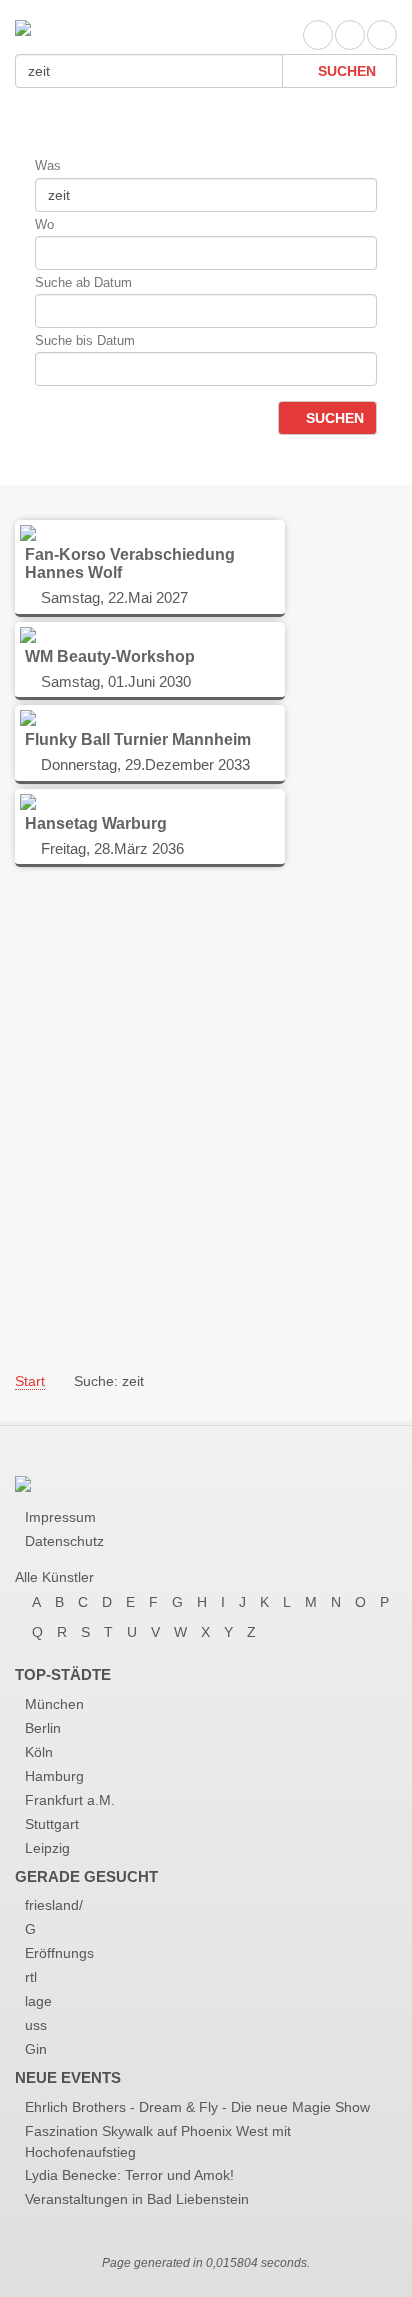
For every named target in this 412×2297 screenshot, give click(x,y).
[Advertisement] (206, 1118)
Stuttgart (52, 1824)
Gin (36, 2049)
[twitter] (350, 35)
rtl (31, 1977)
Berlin (43, 1728)
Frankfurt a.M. (70, 1800)
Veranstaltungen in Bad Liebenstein (137, 2199)
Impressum (60, 1517)
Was (48, 165)
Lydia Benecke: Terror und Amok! (129, 2175)
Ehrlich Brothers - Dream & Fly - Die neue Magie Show (197, 2107)
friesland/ (54, 1905)
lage (38, 2001)
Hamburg (54, 1776)
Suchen (345, 71)
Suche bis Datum (85, 340)
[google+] (382, 35)
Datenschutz (64, 1541)
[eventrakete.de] (23, 26)
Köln (39, 1752)
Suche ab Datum (83, 282)
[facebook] (318, 35)
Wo (44, 224)
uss (36, 2025)
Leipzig (47, 1848)
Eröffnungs (59, 1953)
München (54, 1704)
